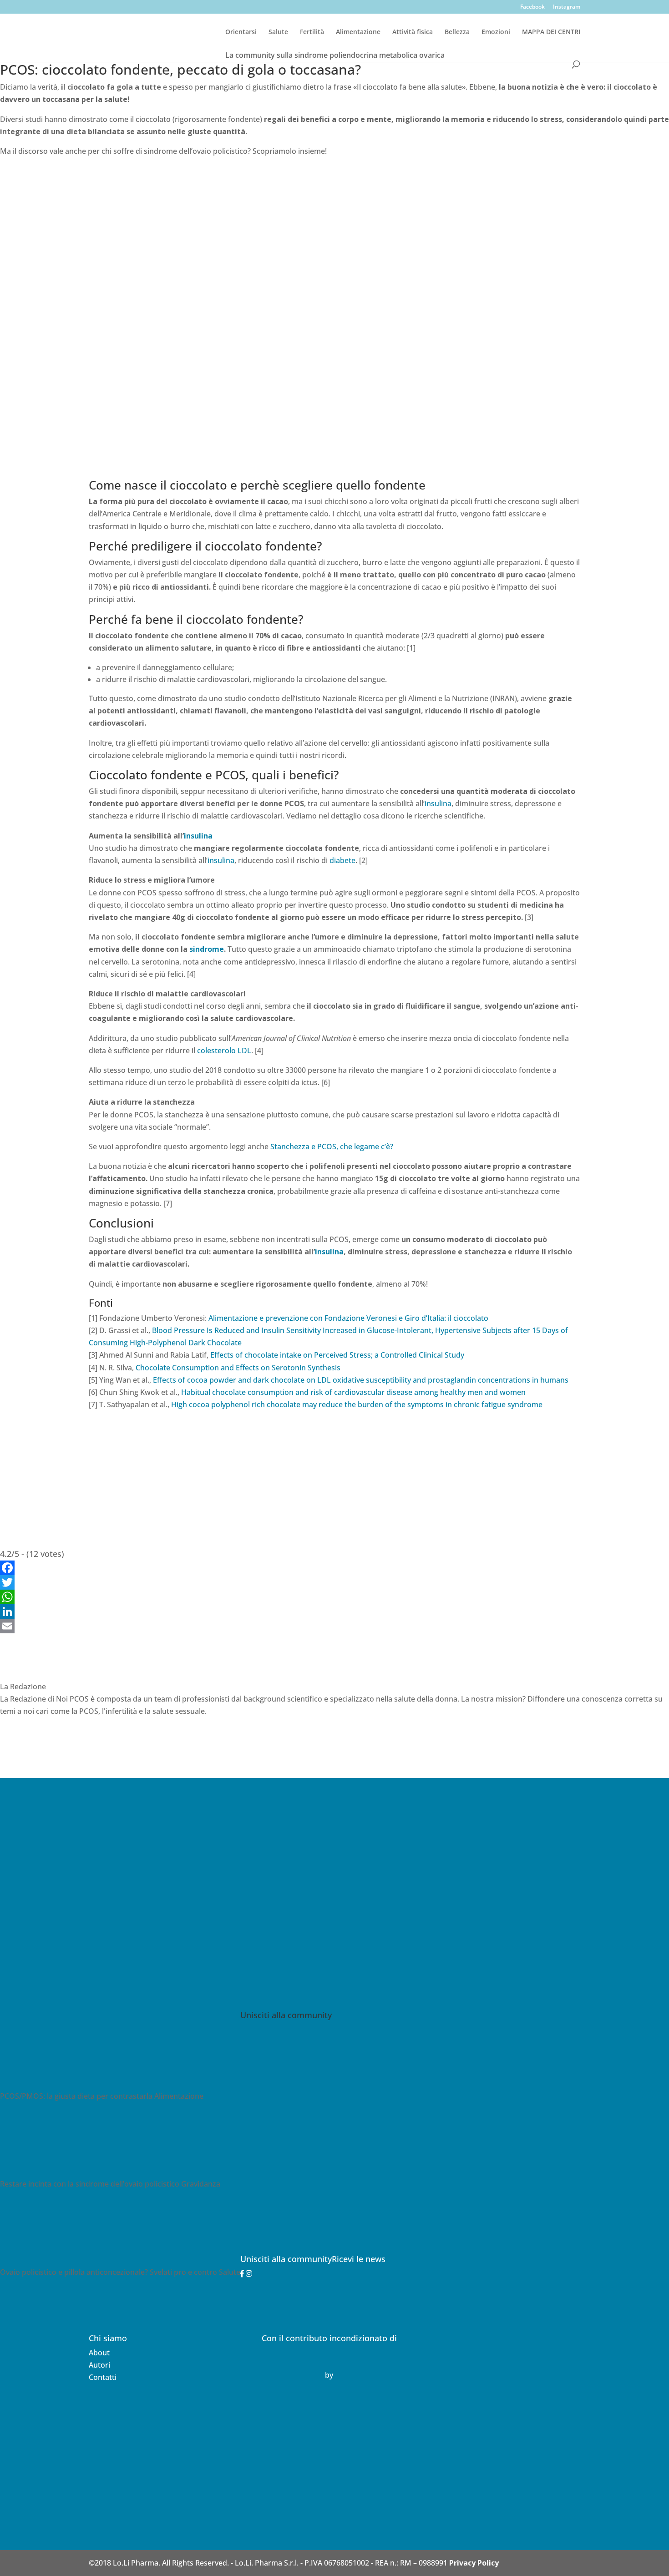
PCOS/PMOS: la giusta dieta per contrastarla (76, 2096)
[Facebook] (334, 1568)
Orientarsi (241, 32)
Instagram (567, 7)
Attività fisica (413, 32)
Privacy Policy (474, 2563)
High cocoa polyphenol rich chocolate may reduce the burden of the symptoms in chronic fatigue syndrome (357, 1404)
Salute (278, 32)
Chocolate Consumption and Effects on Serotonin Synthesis (238, 1368)
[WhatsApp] (334, 1597)
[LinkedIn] (334, 1611)
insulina (438, 803)
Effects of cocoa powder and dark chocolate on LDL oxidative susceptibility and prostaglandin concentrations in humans (361, 1380)
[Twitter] (334, 1582)
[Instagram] (249, 2273)
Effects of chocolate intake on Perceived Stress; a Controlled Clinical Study (337, 1355)
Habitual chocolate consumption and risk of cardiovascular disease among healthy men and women (353, 1392)
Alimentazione (358, 32)
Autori (99, 2365)
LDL (244, 1051)
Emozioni (496, 32)
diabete (342, 860)
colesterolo (216, 1051)
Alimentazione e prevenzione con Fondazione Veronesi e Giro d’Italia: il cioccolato (348, 1318)
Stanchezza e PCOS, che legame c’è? (332, 1147)
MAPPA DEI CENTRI (551, 32)
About (99, 2353)
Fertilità (312, 32)
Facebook (532, 7)
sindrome (207, 949)
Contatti (103, 2377)
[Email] (334, 1626)
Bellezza (457, 32)
